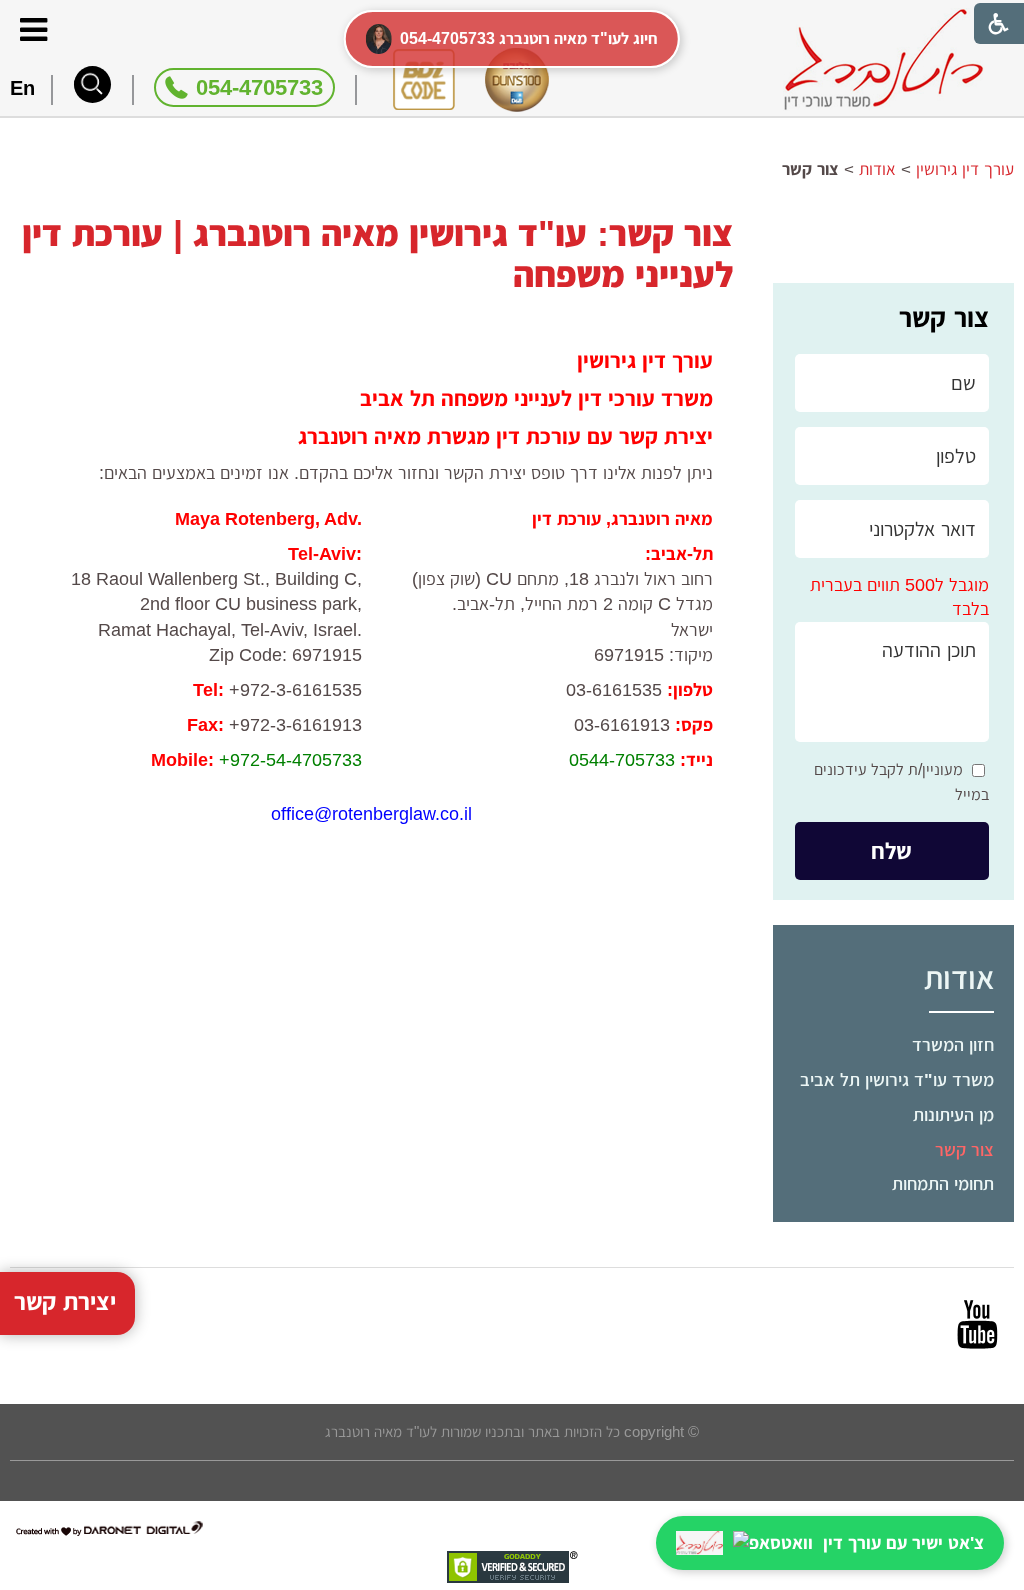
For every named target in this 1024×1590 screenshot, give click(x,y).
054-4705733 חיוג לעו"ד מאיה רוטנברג (529, 38)
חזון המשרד (953, 1045)
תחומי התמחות (943, 1184)
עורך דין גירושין (965, 169)
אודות (959, 978)
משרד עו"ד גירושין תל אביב (897, 1080)
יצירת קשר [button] (65, 1301)
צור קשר (944, 318)
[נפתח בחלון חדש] (977, 1324)
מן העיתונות (953, 1115)
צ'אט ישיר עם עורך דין (903, 1543)
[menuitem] (893, 1045)
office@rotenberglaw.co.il (371, 814)
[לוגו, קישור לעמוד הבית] (883, 59)
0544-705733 (622, 760)
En (22, 88)
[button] (92, 84)
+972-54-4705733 (290, 760)
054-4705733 (259, 87)
